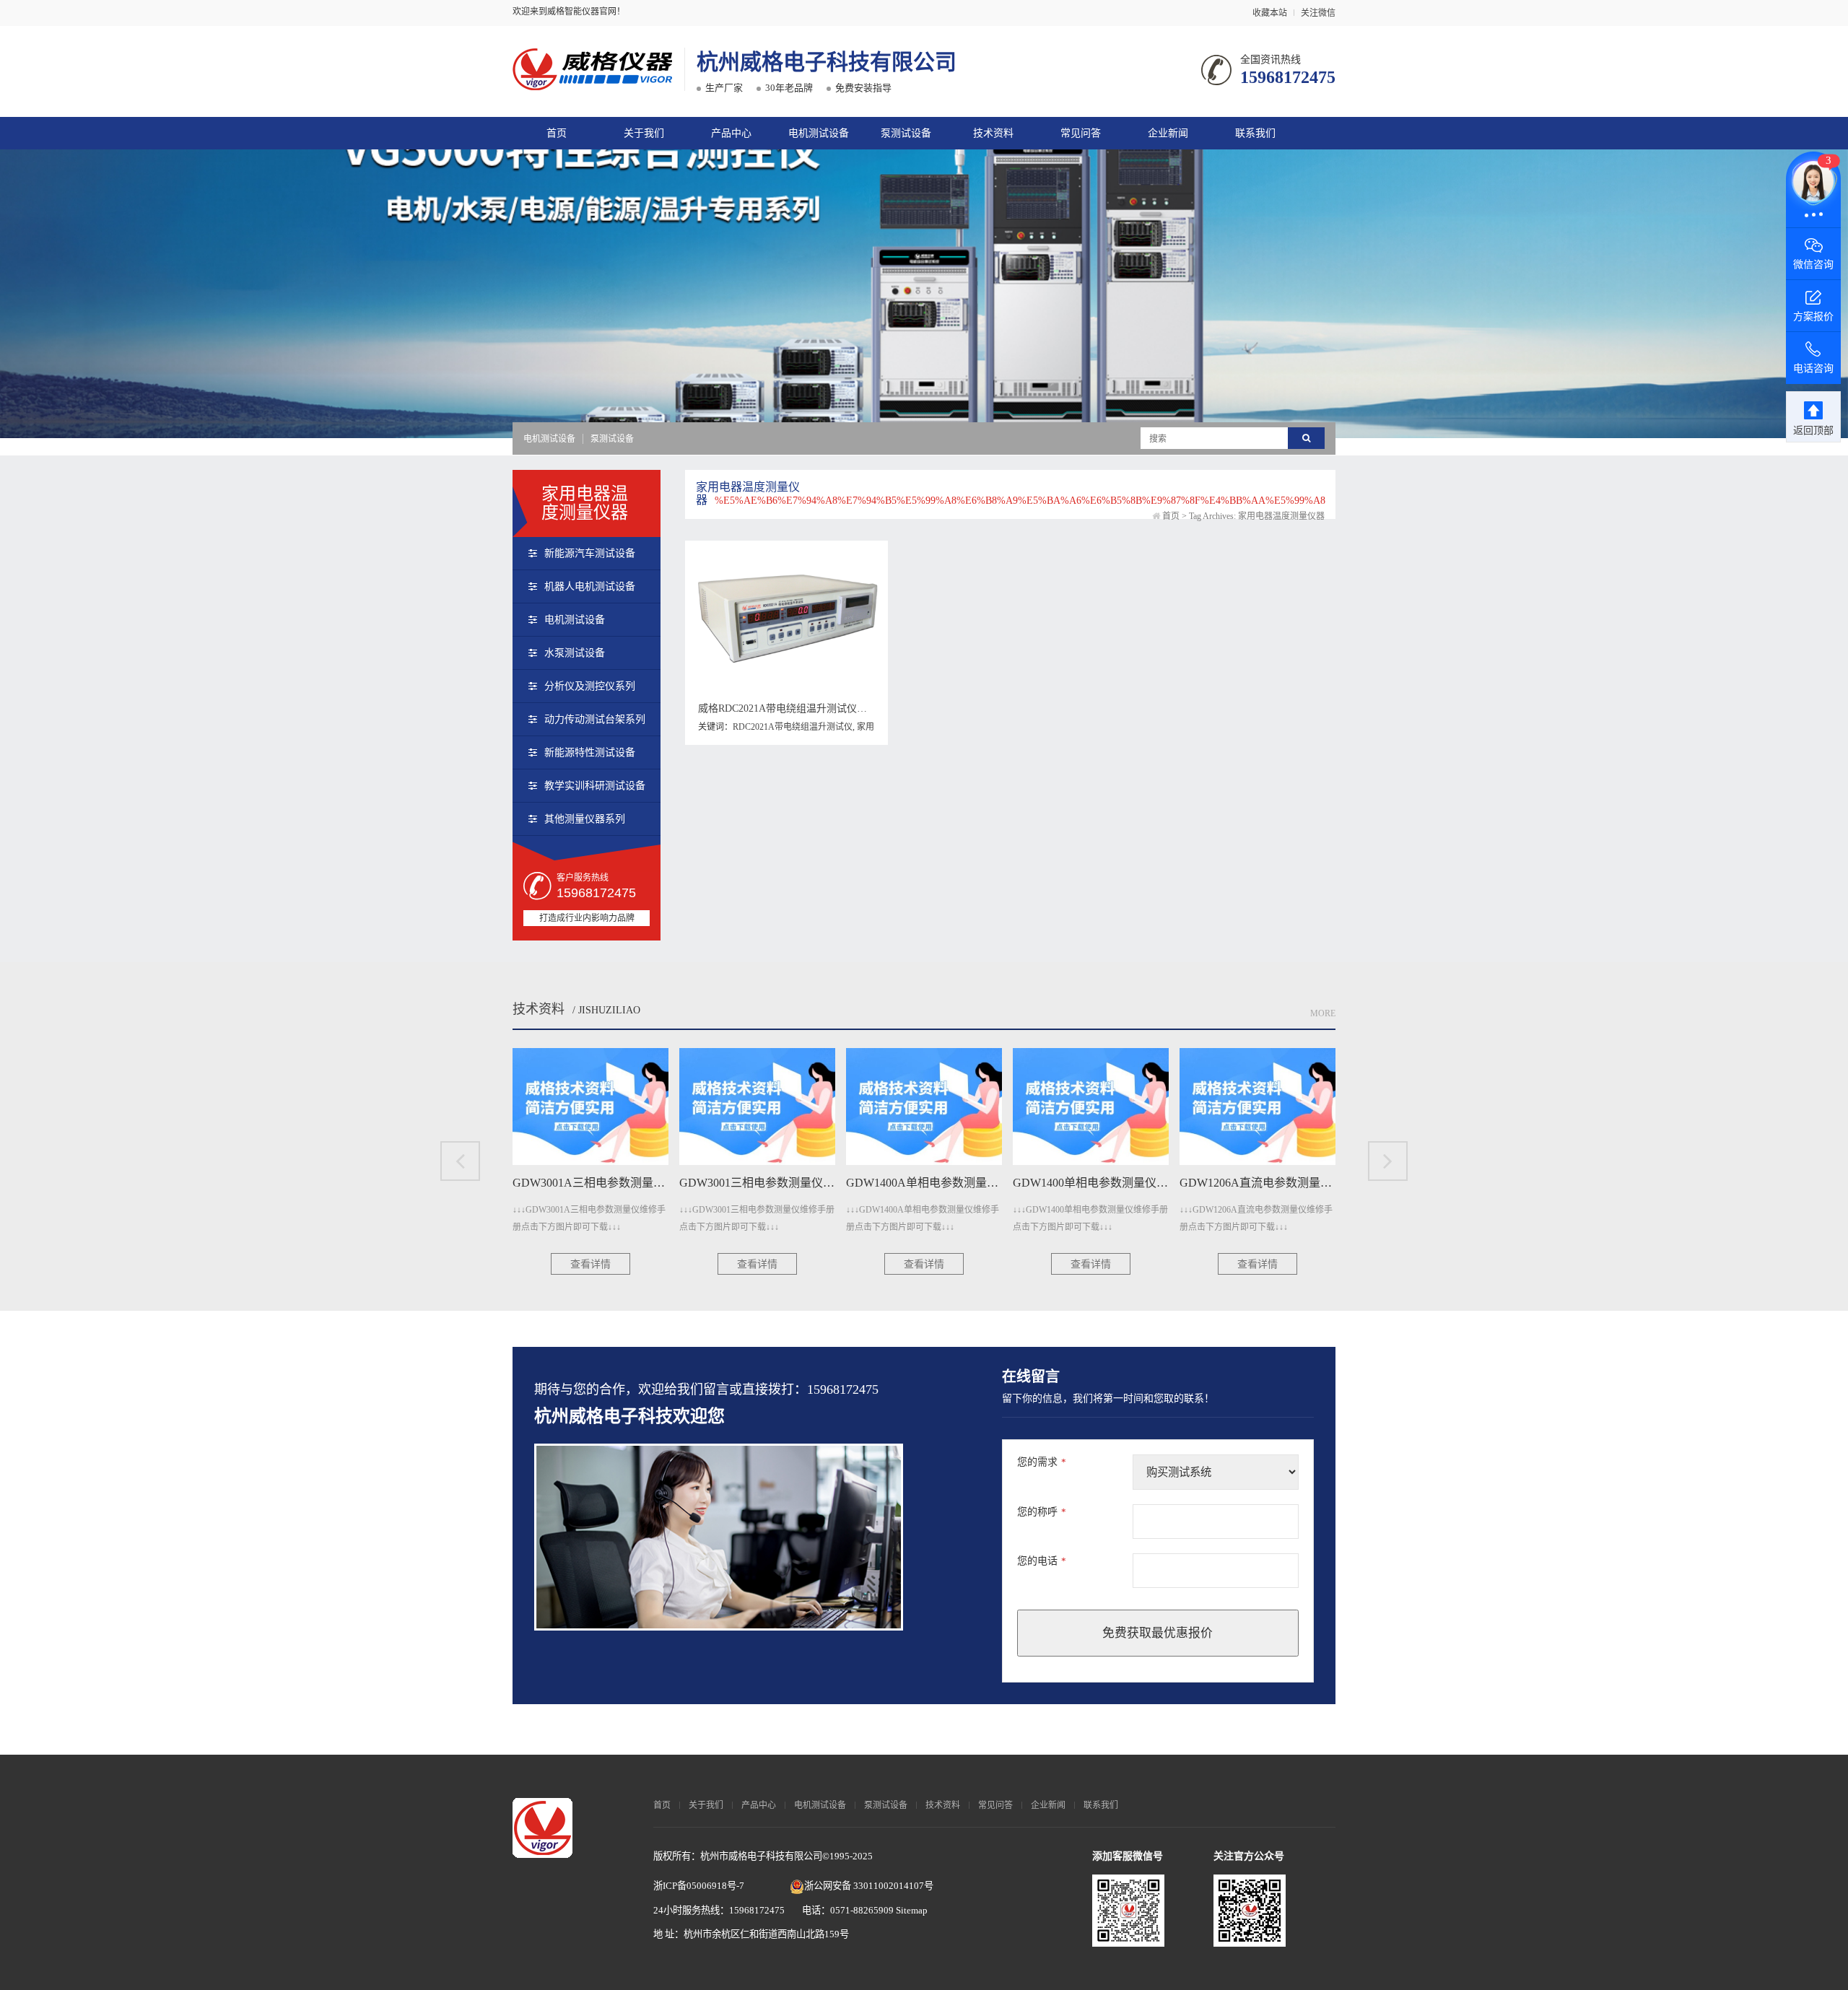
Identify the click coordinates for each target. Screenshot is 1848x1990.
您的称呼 (1042, 1512)
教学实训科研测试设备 (595, 786)
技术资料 (993, 133)
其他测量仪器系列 (585, 819)
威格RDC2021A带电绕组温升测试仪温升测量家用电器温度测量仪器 (848, 708)
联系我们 (1255, 133)
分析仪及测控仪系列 (590, 686)
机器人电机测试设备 (590, 586)
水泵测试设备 (575, 653)
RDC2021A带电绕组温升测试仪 (793, 727)
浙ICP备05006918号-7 (699, 1886)
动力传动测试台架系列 (595, 719)
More (1323, 1013)
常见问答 (1081, 133)
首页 (557, 133)
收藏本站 (1270, 13)
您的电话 (1042, 1561)
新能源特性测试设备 (590, 752)
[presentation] (460, 1161)
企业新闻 (1168, 133)
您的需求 (1042, 1462)
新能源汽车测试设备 (590, 553)
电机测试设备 (819, 133)
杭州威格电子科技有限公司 (827, 62)
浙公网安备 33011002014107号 (869, 1886)
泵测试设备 (906, 133)
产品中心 (731, 133)
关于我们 (644, 133)
